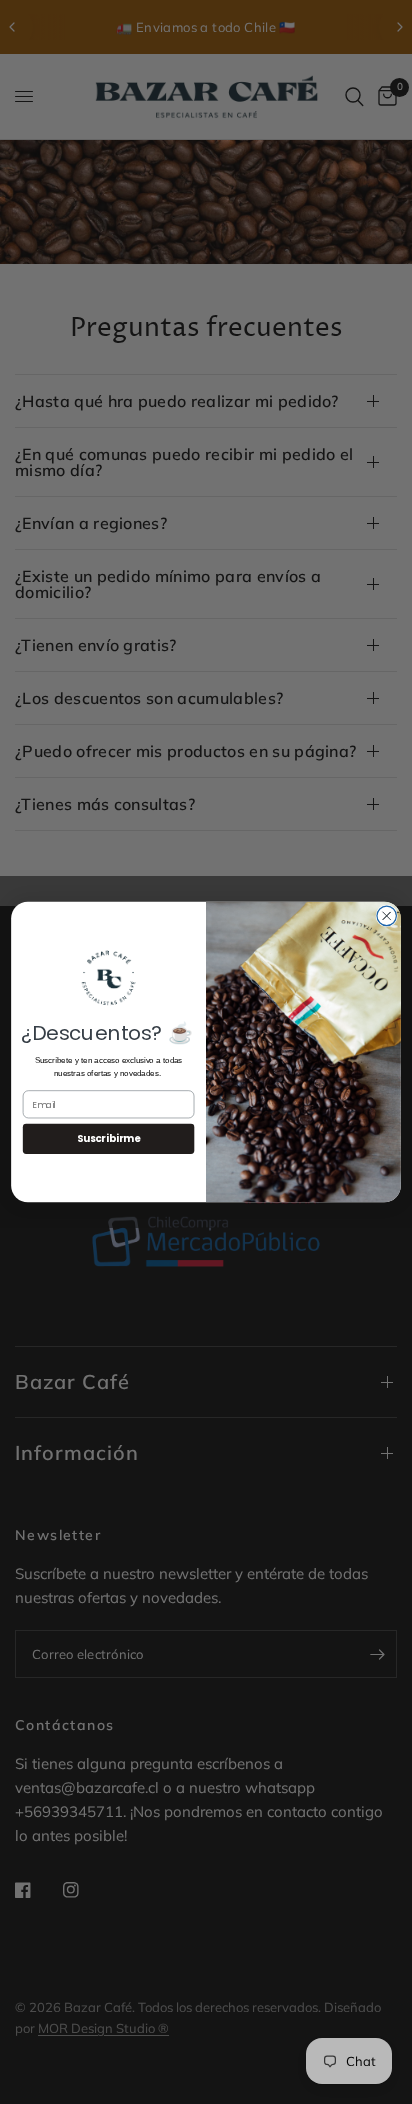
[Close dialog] (386, 915)
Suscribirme (108, 1139)
